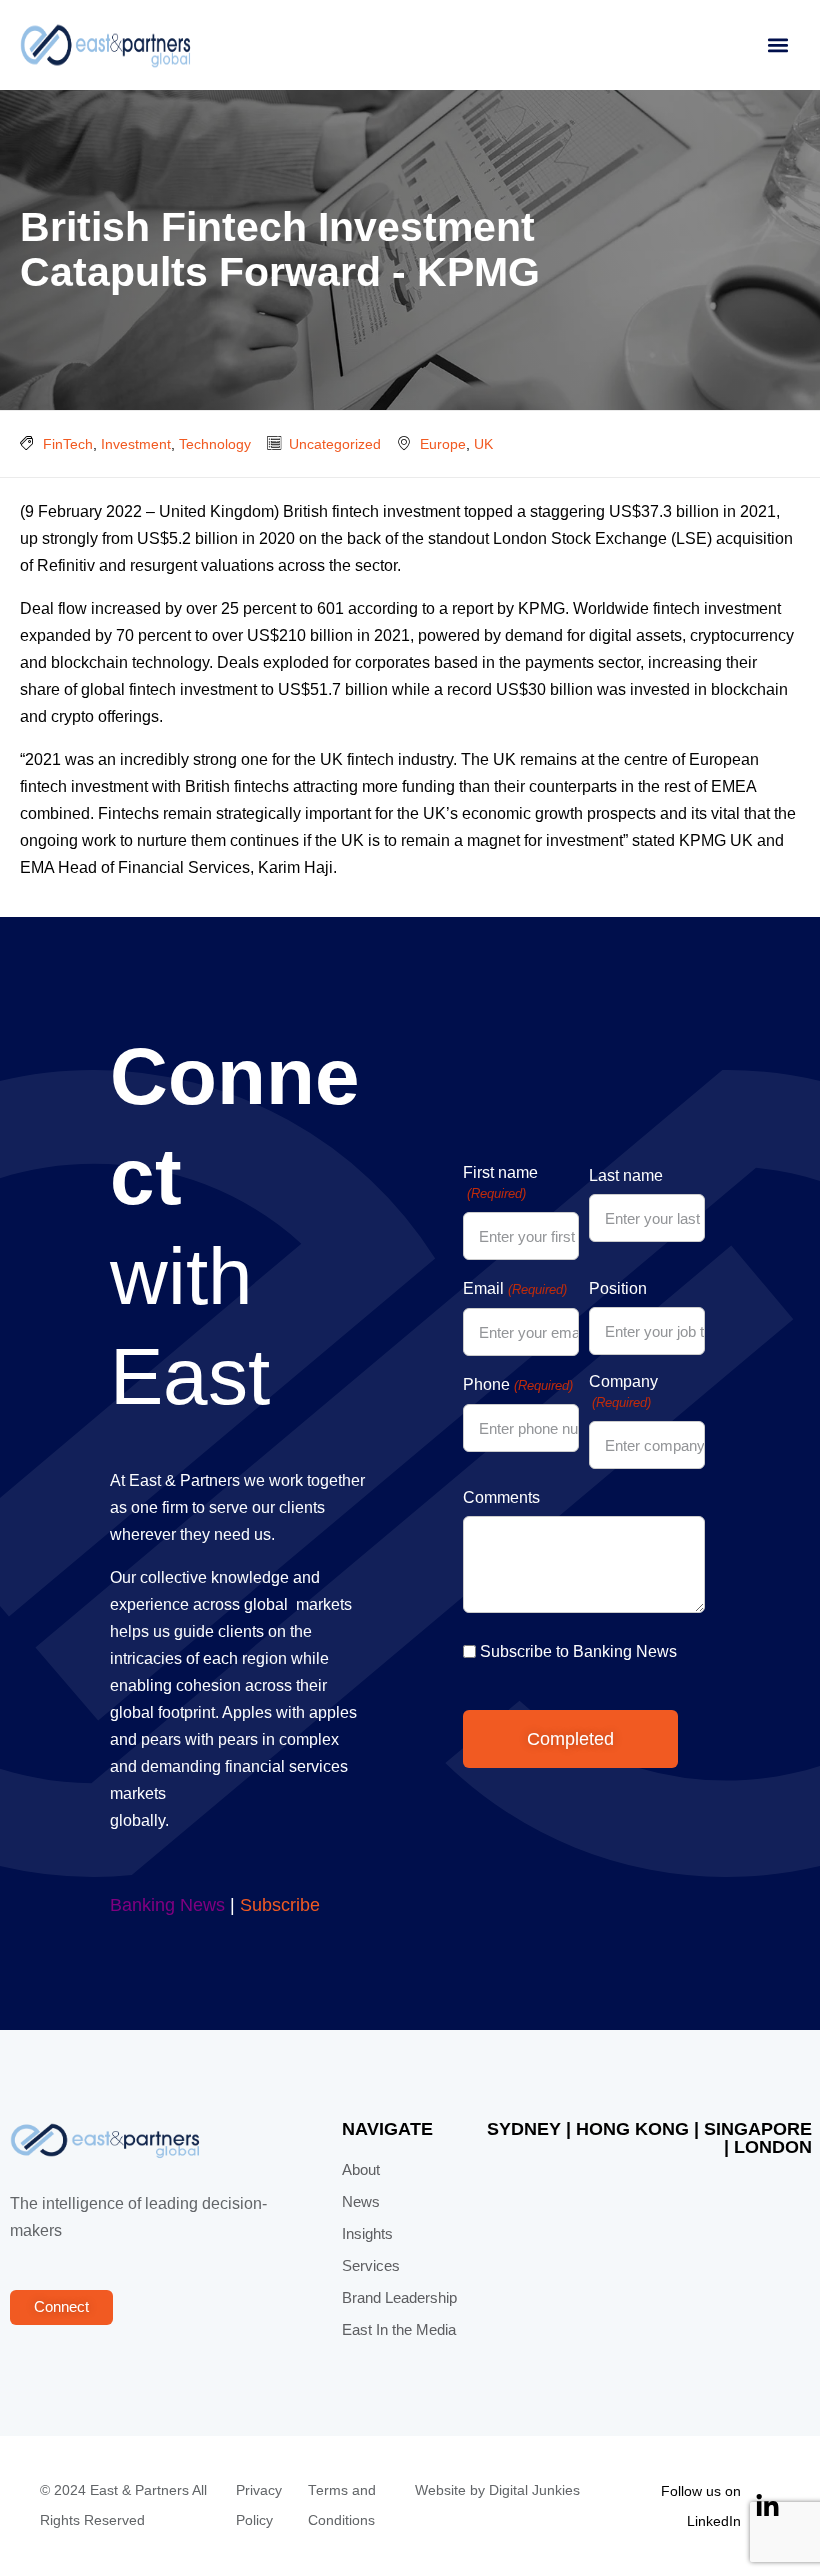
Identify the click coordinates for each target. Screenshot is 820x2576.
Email (514, 1288)
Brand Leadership (399, 2298)
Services (371, 2266)
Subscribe (280, 1905)
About (361, 2170)
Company (623, 1391)
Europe (443, 444)
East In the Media (399, 2330)
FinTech (68, 444)
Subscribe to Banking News (578, 1651)
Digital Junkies (534, 2490)
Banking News (167, 1905)
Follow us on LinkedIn (701, 2506)
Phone (517, 1384)
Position (618, 1288)
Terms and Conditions (342, 2505)
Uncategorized (335, 444)
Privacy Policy (259, 2505)
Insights (367, 2234)
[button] (777, 45)
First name (500, 1182)
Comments (501, 1497)
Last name (626, 1175)
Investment (136, 444)
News (361, 2202)
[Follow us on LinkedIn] (767, 2506)
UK (483, 444)
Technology (215, 444)
